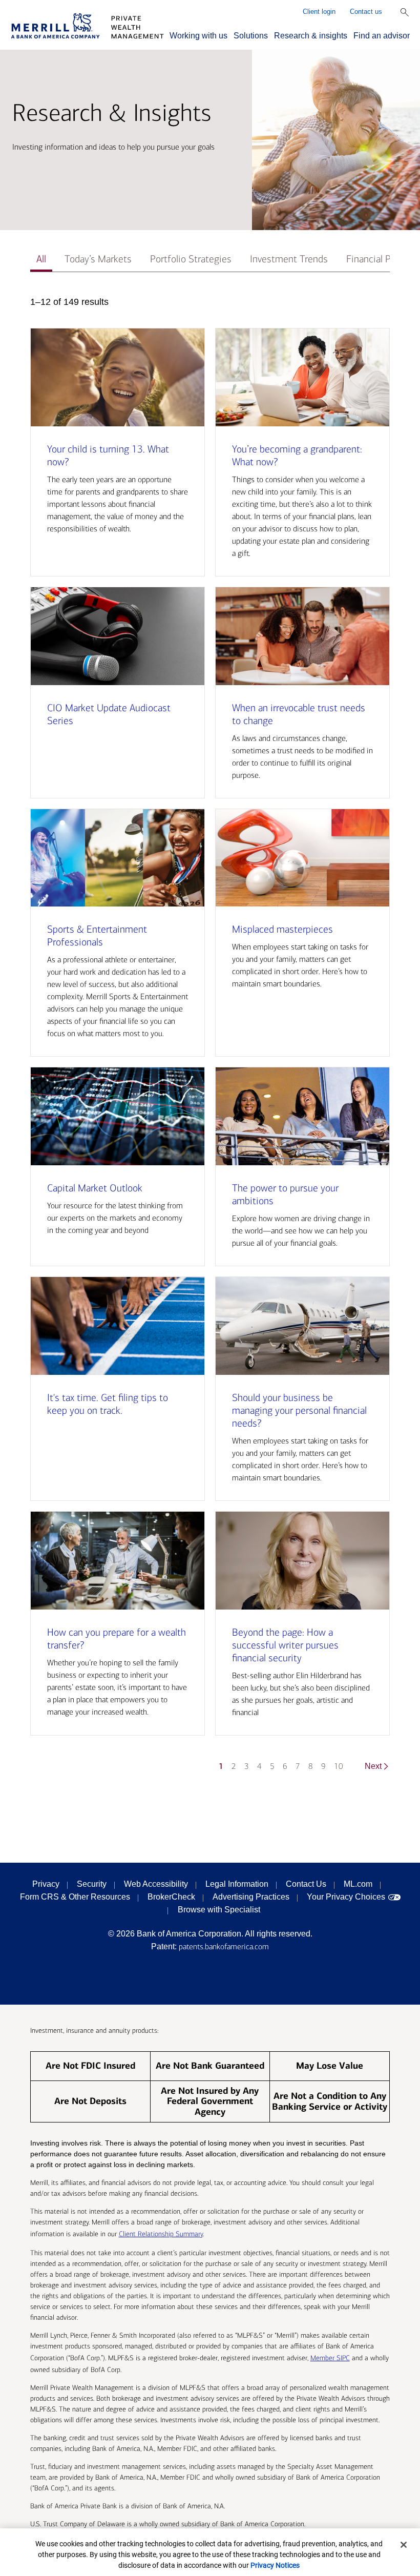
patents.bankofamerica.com (224, 1946)
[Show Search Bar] (405, 12)
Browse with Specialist (219, 1910)
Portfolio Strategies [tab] (191, 259)
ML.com (358, 1884)
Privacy (46, 1884)
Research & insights (311, 36)
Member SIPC (330, 2358)
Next (373, 1766)
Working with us (198, 36)
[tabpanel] (210, 1039)
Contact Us (306, 1884)
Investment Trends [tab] (289, 259)
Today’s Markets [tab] (98, 259)
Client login (319, 12)
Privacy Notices (275, 2565)
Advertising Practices (251, 1897)
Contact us (366, 12)
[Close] (404, 2545)
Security (92, 1884)
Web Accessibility (156, 1884)
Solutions (251, 36)
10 (339, 1766)
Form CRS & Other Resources (75, 1897)
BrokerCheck (171, 1897)
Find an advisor (382, 36)
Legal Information (237, 1884)
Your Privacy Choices (346, 1897)
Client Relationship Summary (161, 2234)
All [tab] (41, 259)
